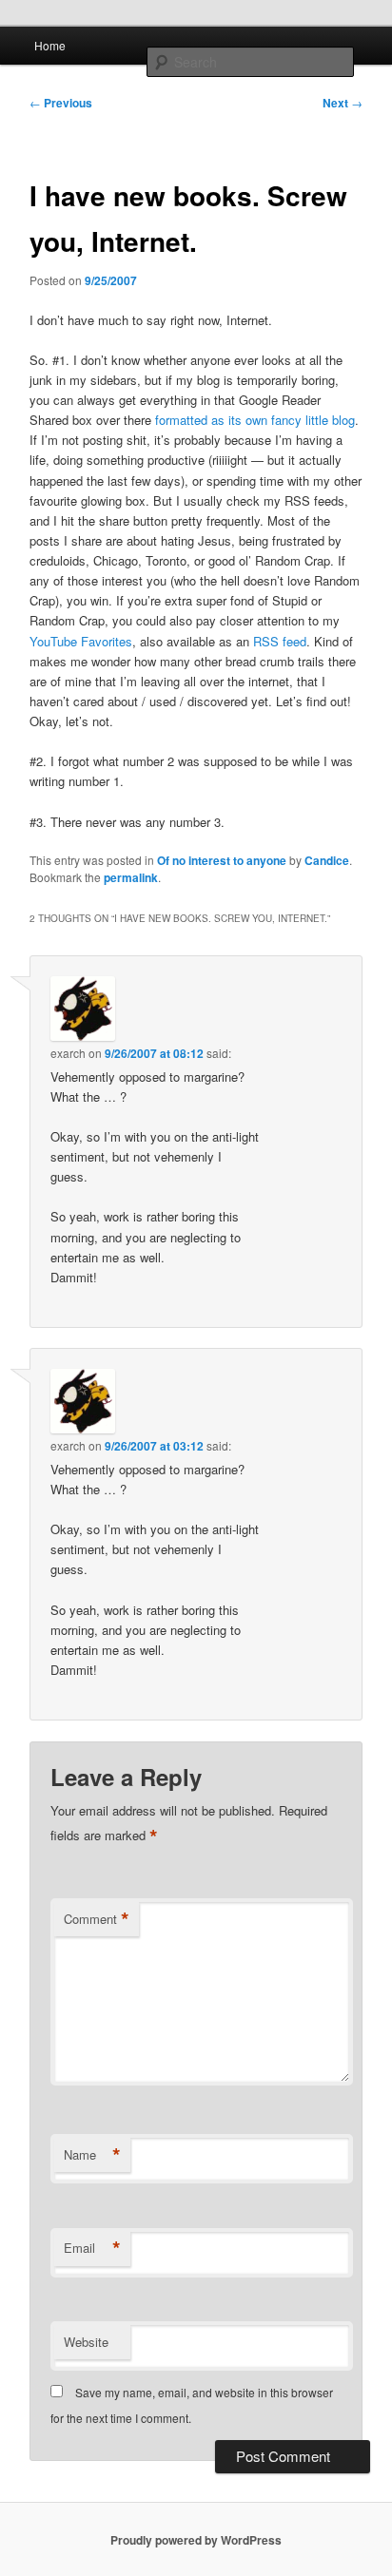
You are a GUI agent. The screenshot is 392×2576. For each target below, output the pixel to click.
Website (86, 2342)
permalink (131, 877)
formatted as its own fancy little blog (255, 420)
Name (92, 2155)
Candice (327, 860)
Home (50, 45)
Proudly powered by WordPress (196, 2540)
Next (343, 103)
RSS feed (280, 641)
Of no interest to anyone (222, 860)
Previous (61, 103)
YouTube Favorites (81, 641)
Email (92, 2248)
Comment (97, 1919)
